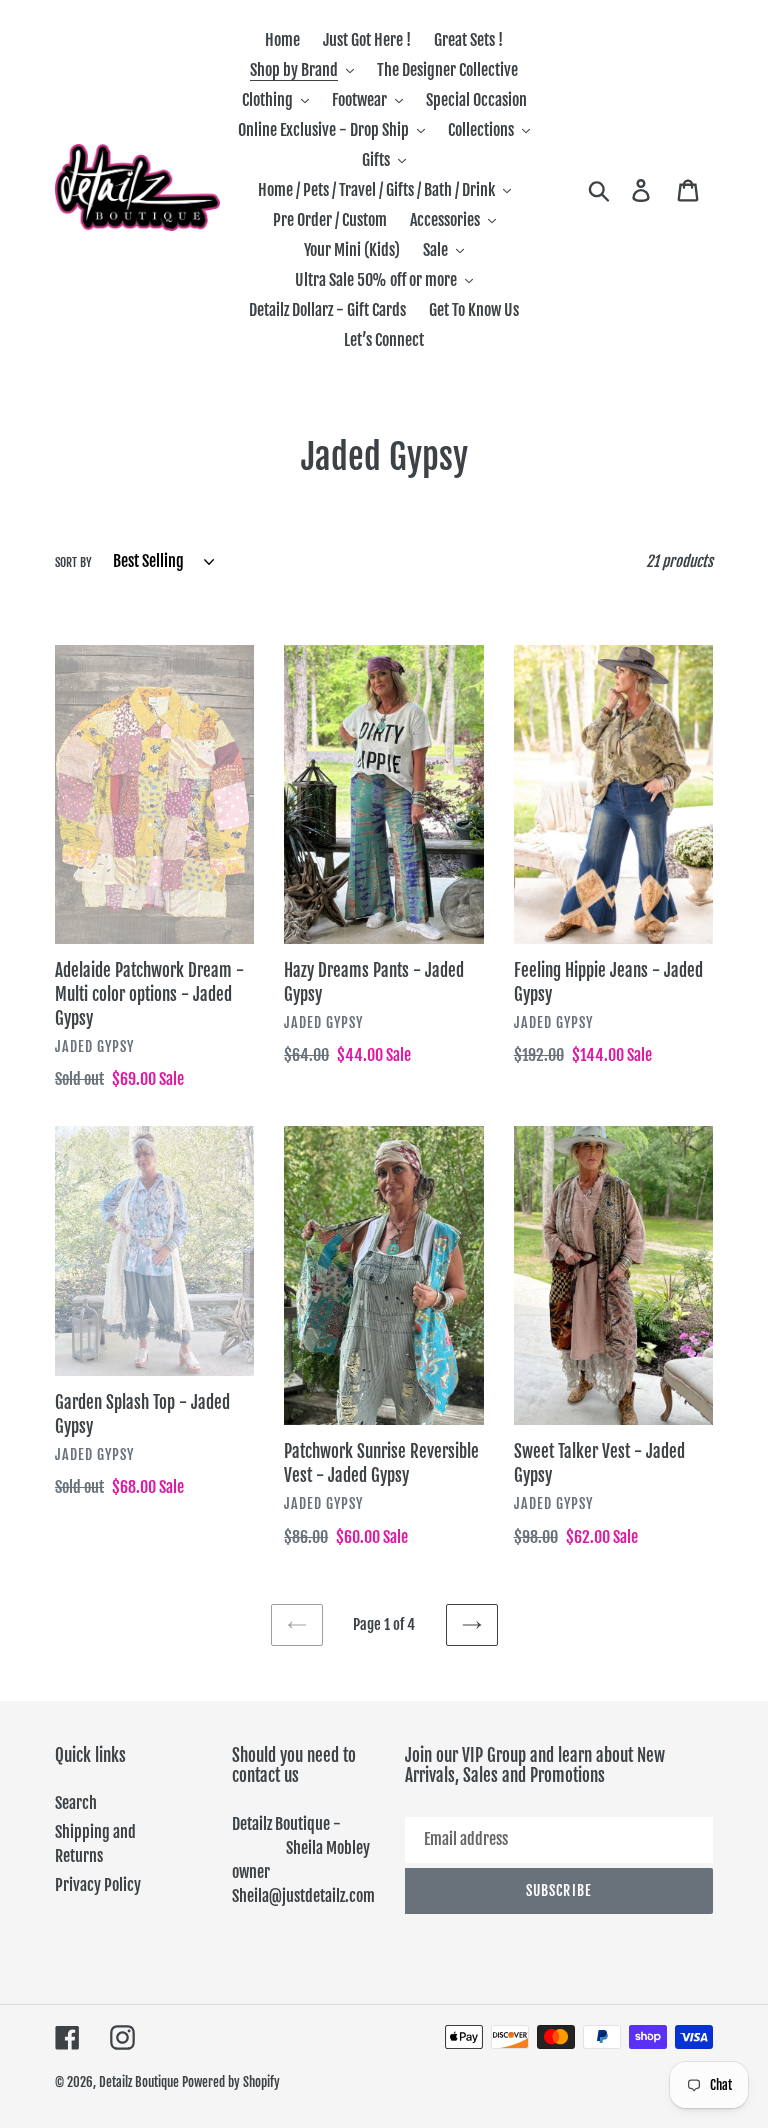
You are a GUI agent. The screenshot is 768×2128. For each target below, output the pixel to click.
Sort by (73, 562)
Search (76, 1803)
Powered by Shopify (231, 2082)
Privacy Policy (98, 1885)
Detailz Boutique (139, 2082)
